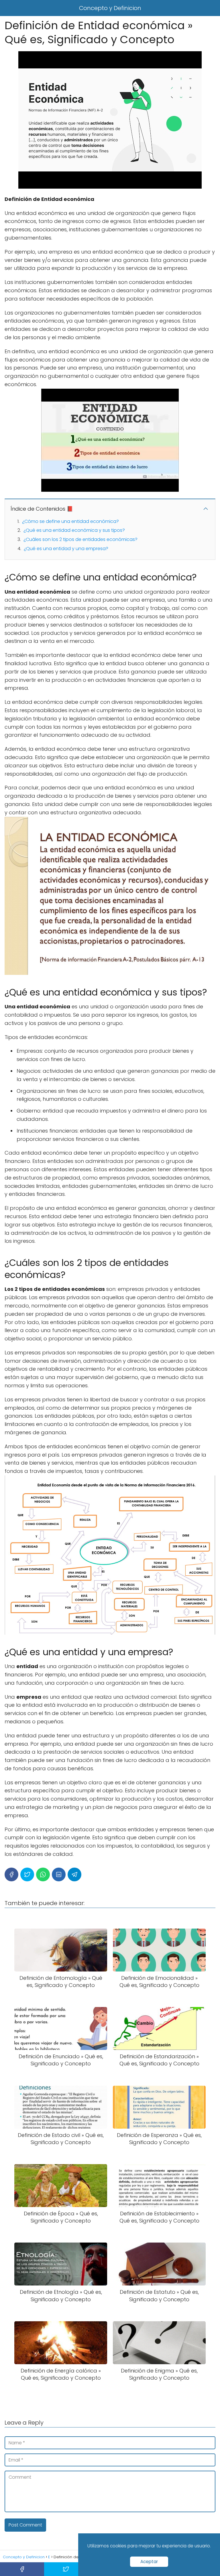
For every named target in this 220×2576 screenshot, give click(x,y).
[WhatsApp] (43, 1874)
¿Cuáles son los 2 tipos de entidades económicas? (80, 539)
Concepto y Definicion (110, 8)
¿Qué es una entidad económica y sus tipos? (74, 530)
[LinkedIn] (59, 1874)
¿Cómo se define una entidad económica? (70, 521)
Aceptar (149, 2562)
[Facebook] (11, 1874)
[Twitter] (27, 1874)
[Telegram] (74, 1874)
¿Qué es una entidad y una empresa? (66, 549)
